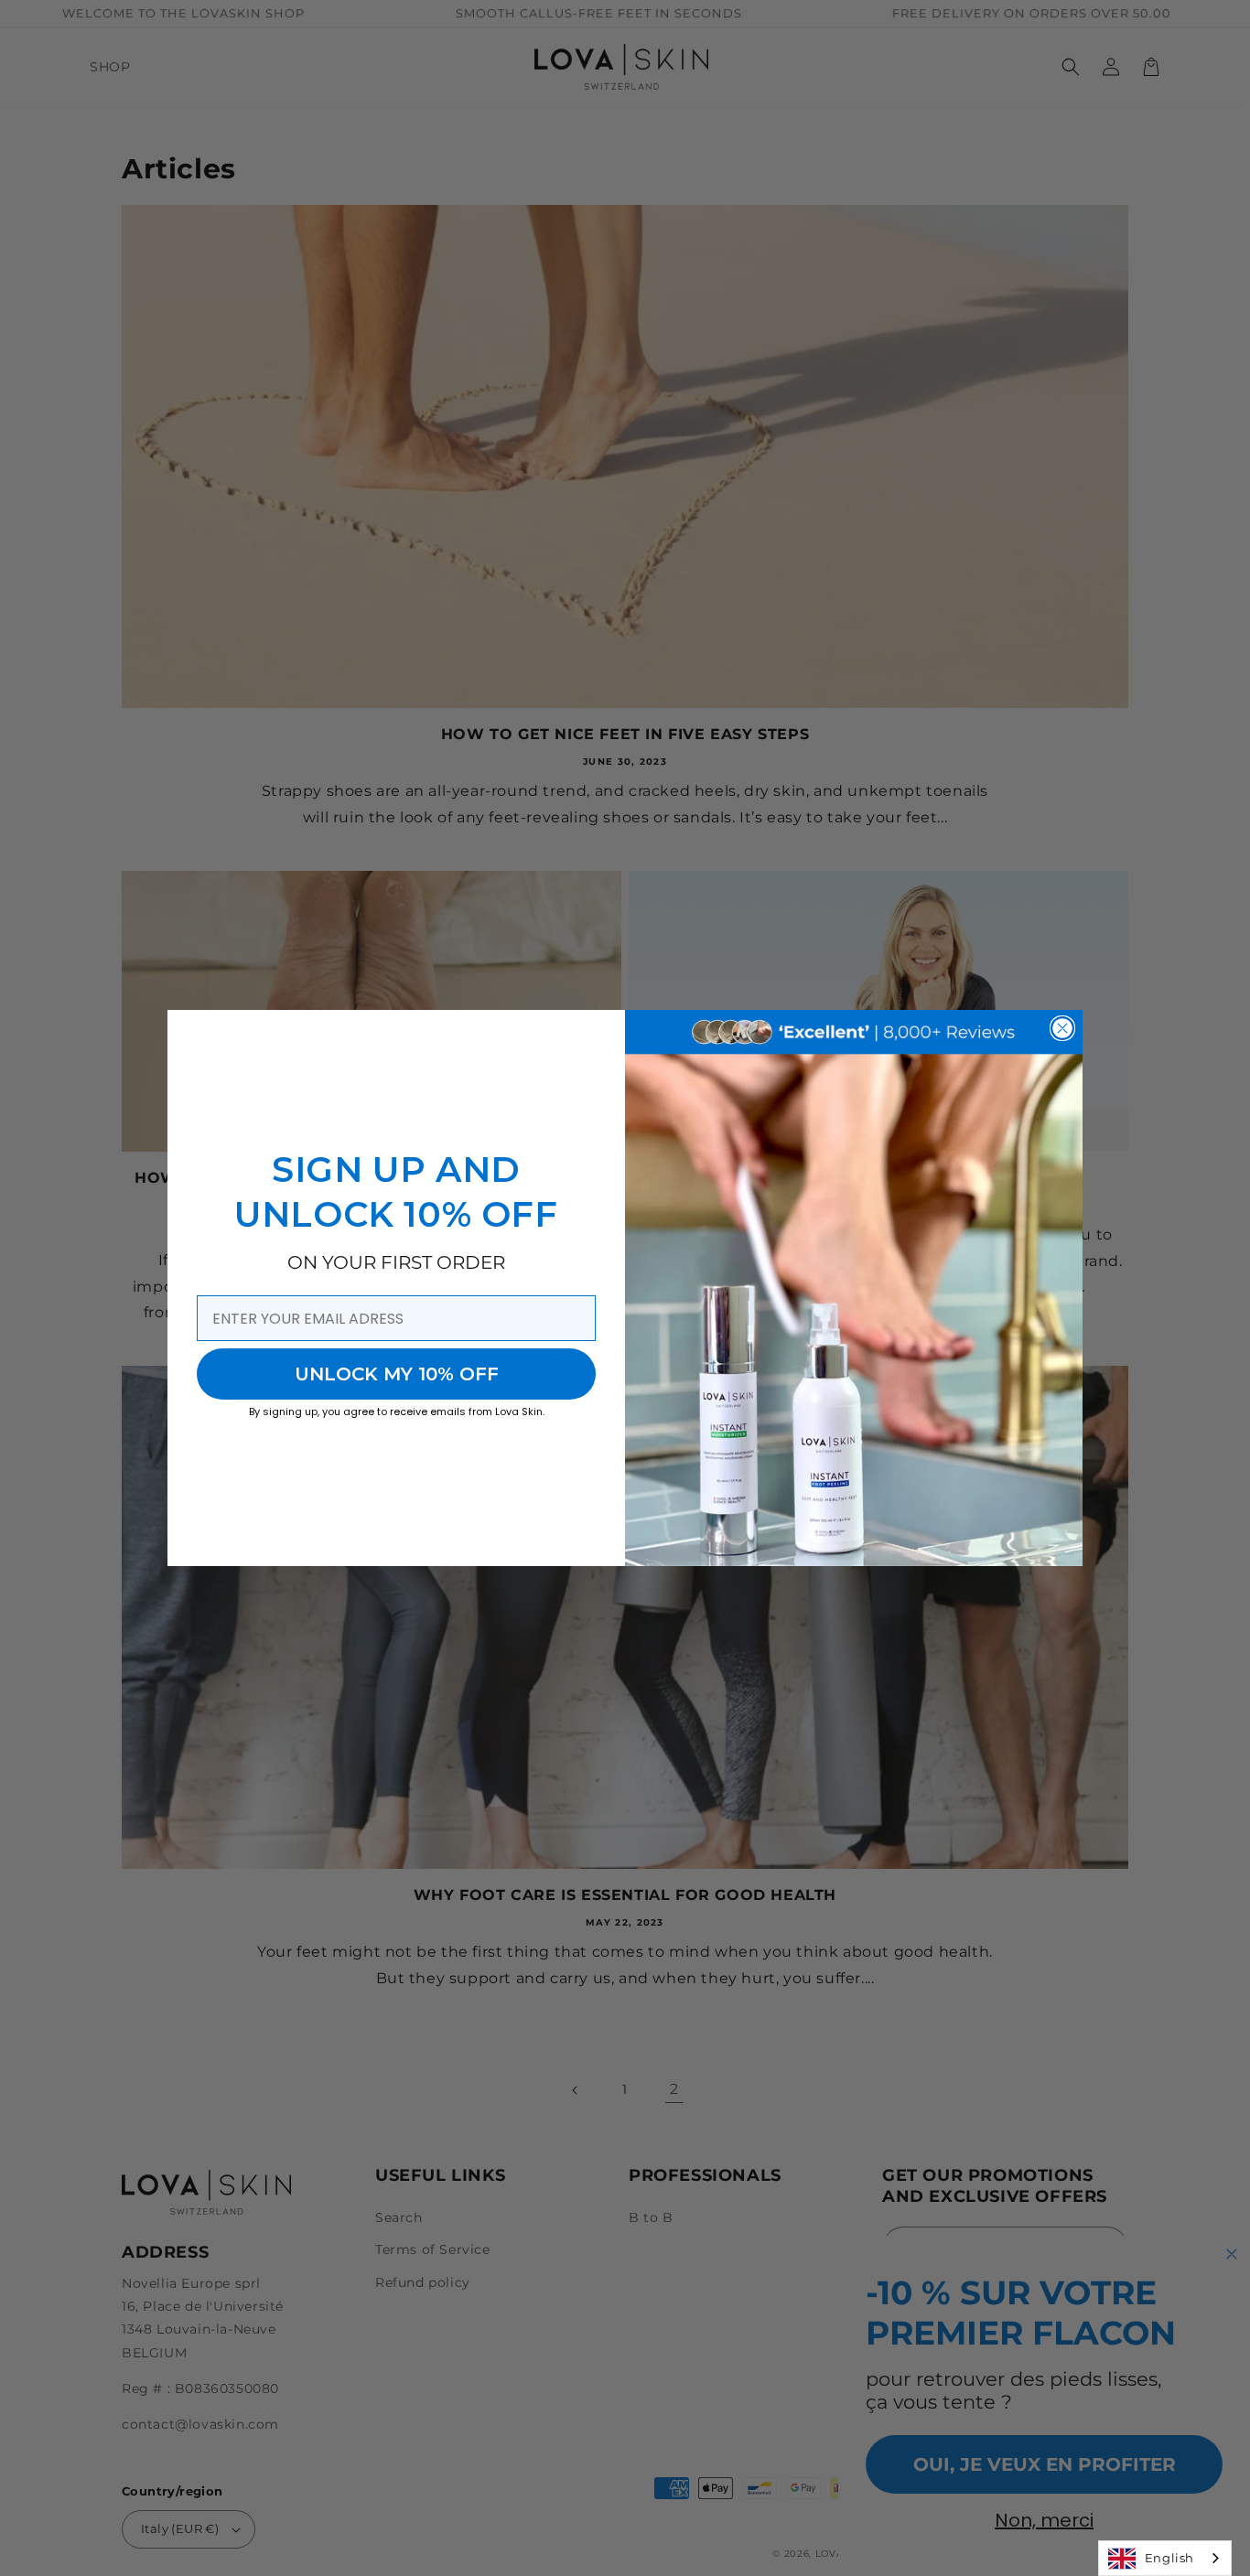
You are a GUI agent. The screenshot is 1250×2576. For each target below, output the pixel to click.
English (1169, 2558)
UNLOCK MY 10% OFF (397, 1374)
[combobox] (1165, 2558)
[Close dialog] (1062, 1028)
